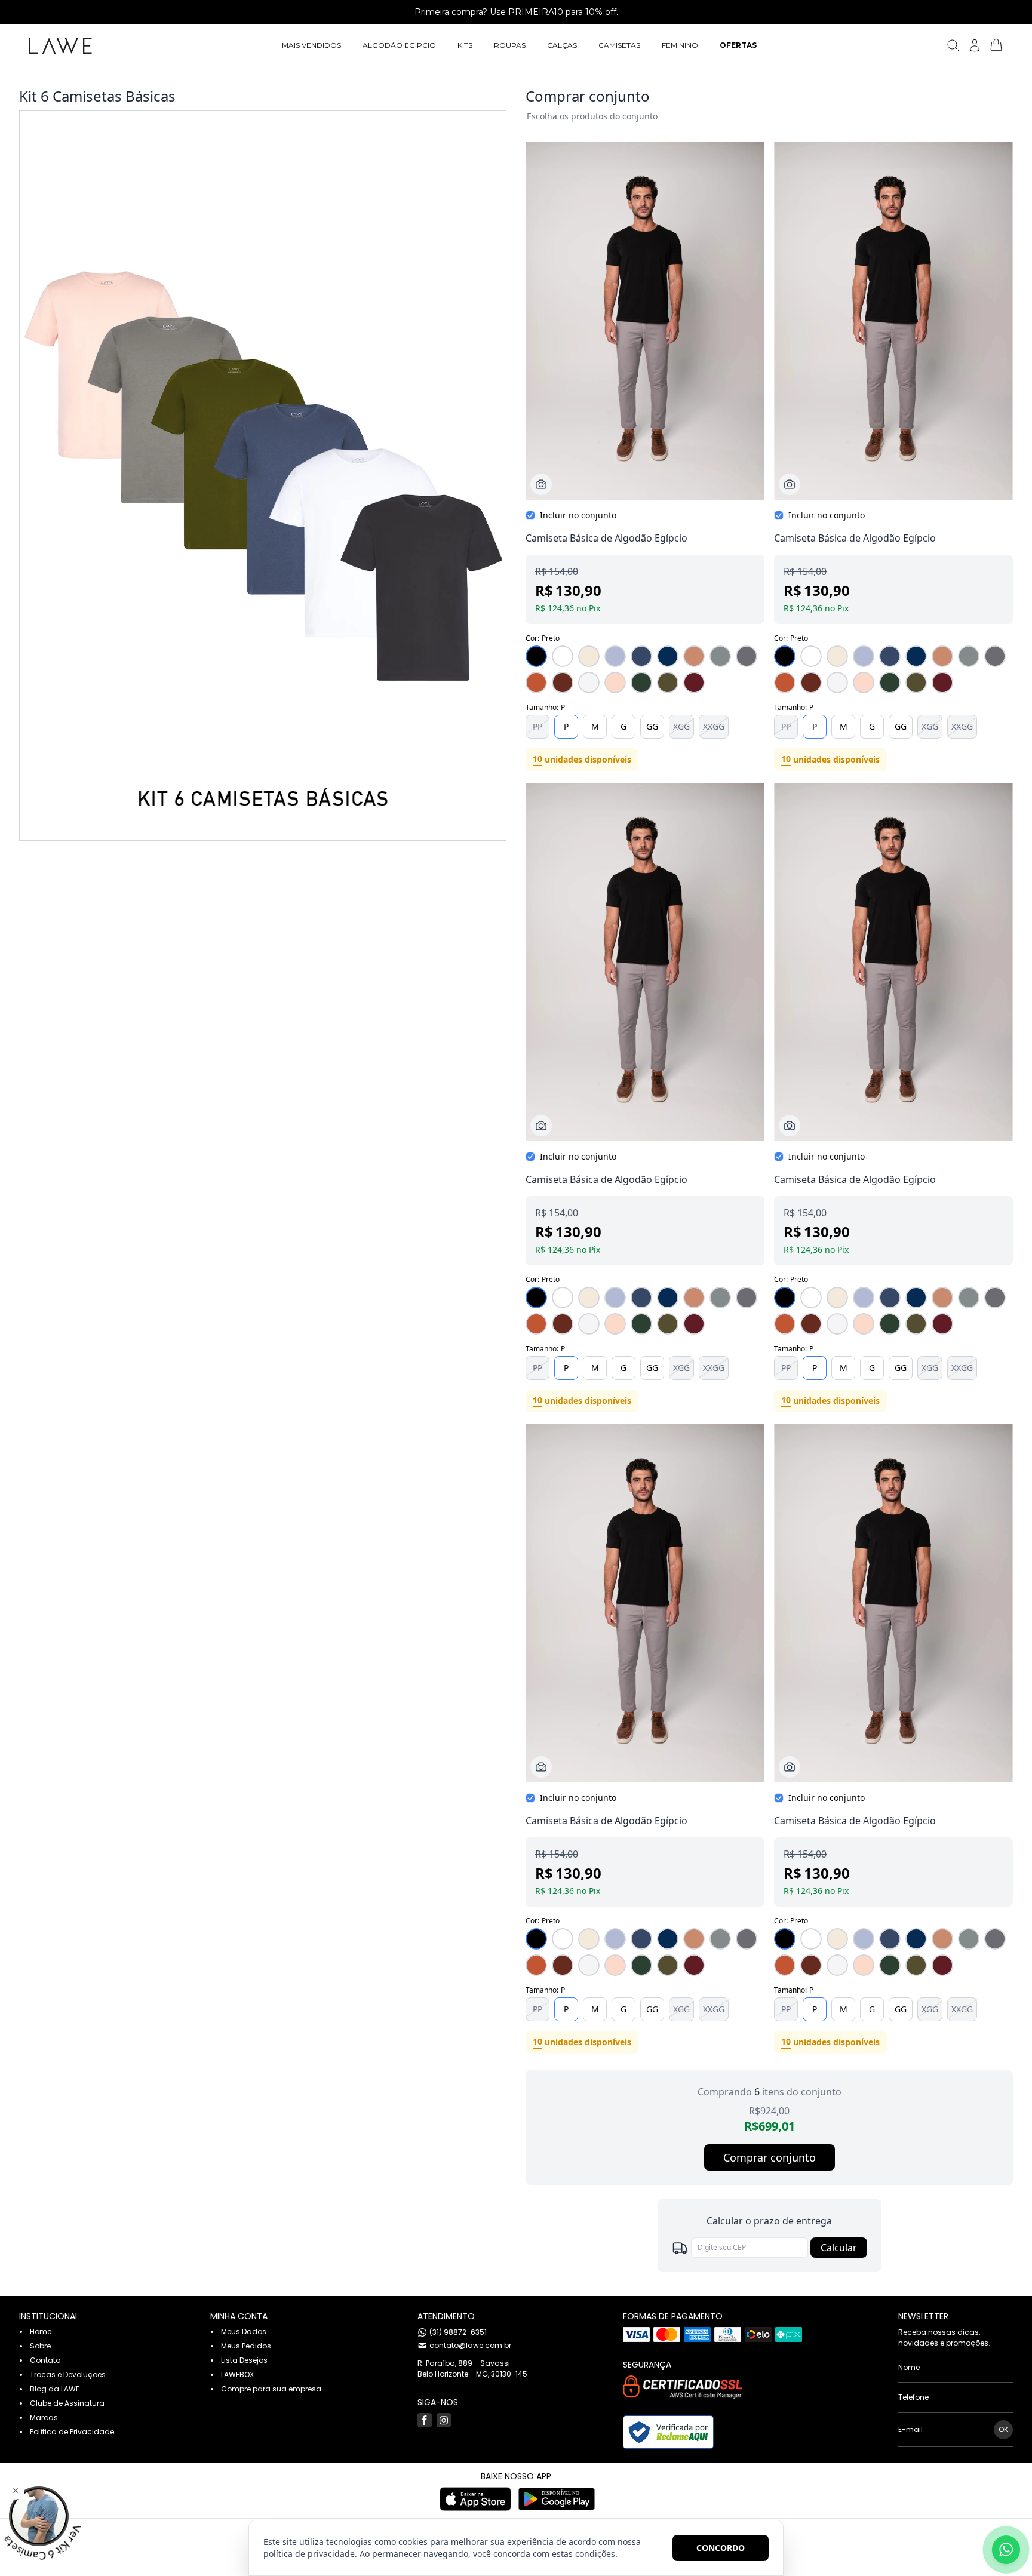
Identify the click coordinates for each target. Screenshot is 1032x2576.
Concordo (721, 2548)
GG (652, 726)
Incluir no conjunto (578, 515)
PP (537, 726)
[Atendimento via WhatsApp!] (1006, 2550)
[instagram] (444, 2420)
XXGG (714, 726)
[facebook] (425, 2420)
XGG (681, 726)
